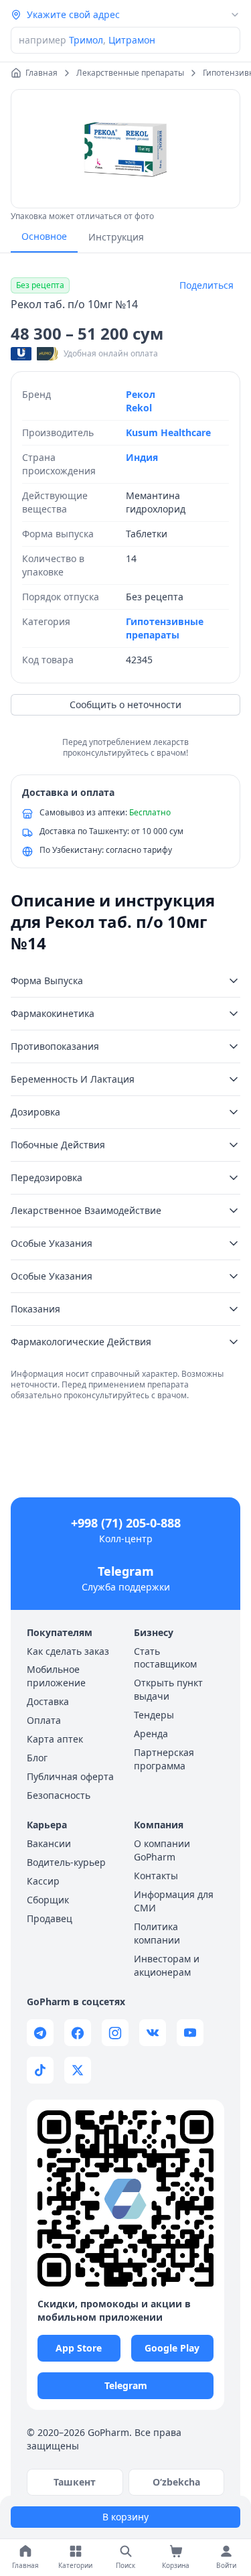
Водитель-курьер (66, 1862)
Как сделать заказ (68, 1651)
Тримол (86, 40)
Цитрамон (132, 40)
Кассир (43, 1881)
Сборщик (48, 1900)
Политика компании (157, 1933)
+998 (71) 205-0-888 (126, 1523)
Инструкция (116, 237)
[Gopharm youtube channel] (190, 2033)
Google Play (172, 2348)
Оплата (44, 1720)
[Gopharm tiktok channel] (40, 2070)
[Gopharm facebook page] (78, 2033)
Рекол (141, 394)
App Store (79, 2348)
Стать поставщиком (165, 1658)
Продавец (50, 1918)
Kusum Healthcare (168, 432)
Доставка (48, 1701)
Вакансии (49, 1843)
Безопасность (59, 1795)
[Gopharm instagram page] (115, 2033)
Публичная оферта (70, 1776)
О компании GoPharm (162, 1850)
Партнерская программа (164, 1759)
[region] (125, 149)
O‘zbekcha (176, 2482)
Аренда (151, 1734)
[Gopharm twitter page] (78, 2070)
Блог (37, 1758)
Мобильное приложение (56, 1676)
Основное (44, 236)
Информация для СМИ (174, 1901)
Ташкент (75, 2482)
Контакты (156, 1876)
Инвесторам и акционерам (167, 1965)
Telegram (126, 1571)
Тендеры (154, 1715)
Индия (142, 457)
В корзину (125, 2517)
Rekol (139, 408)
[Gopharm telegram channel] (40, 2033)
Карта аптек (55, 1739)
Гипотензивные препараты (165, 628)
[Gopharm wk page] (153, 2033)
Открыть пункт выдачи (168, 1689)
